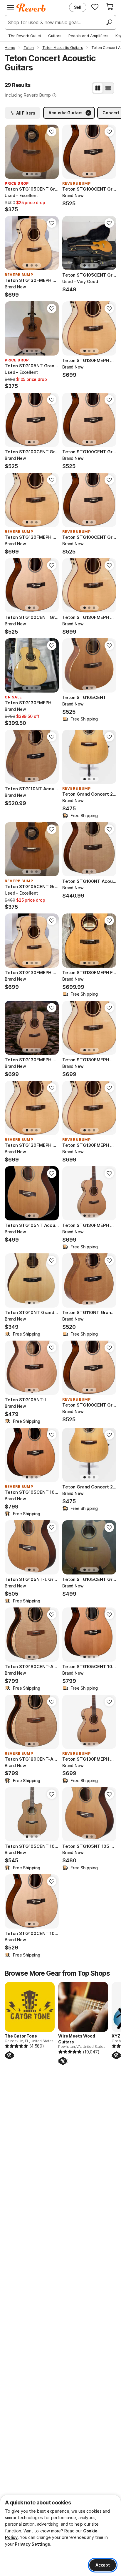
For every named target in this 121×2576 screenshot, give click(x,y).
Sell (78, 7)
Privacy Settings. (33, 2544)
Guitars (55, 36)
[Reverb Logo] (31, 8)
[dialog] (60, 2535)
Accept (103, 2565)
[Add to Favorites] (52, 132)
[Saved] (95, 7)
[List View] (108, 88)
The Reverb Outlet (25, 36)
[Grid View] (98, 88)
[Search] (109, 22)
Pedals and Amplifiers (88, 36)
